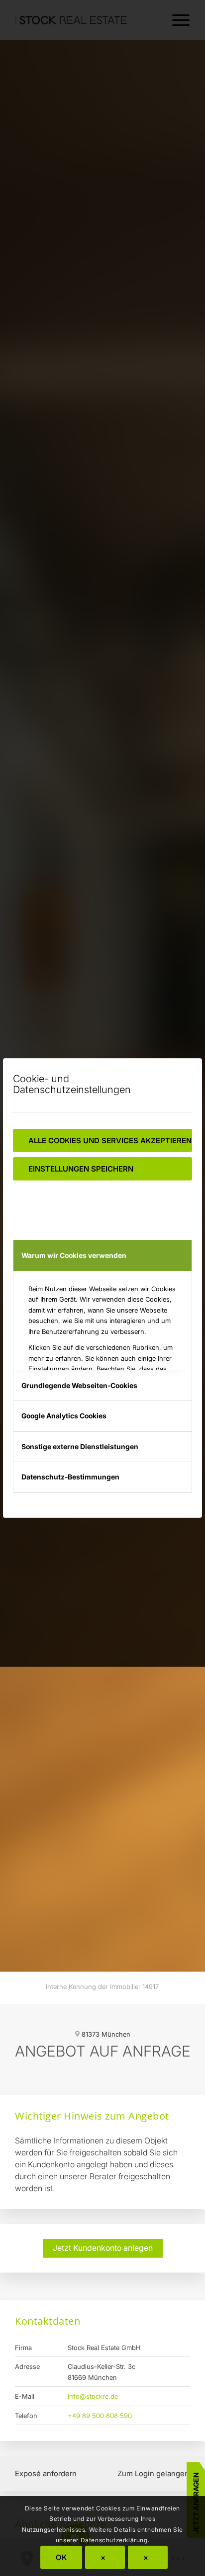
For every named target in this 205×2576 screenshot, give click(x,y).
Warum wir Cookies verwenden (74, 1255)
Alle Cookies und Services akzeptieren (110, 1141)
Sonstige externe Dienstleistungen (80, 1446)
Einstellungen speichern (81, 1169)
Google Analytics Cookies (64, 1416)
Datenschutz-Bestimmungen (70, 1477)
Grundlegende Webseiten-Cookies (79, 1385)
